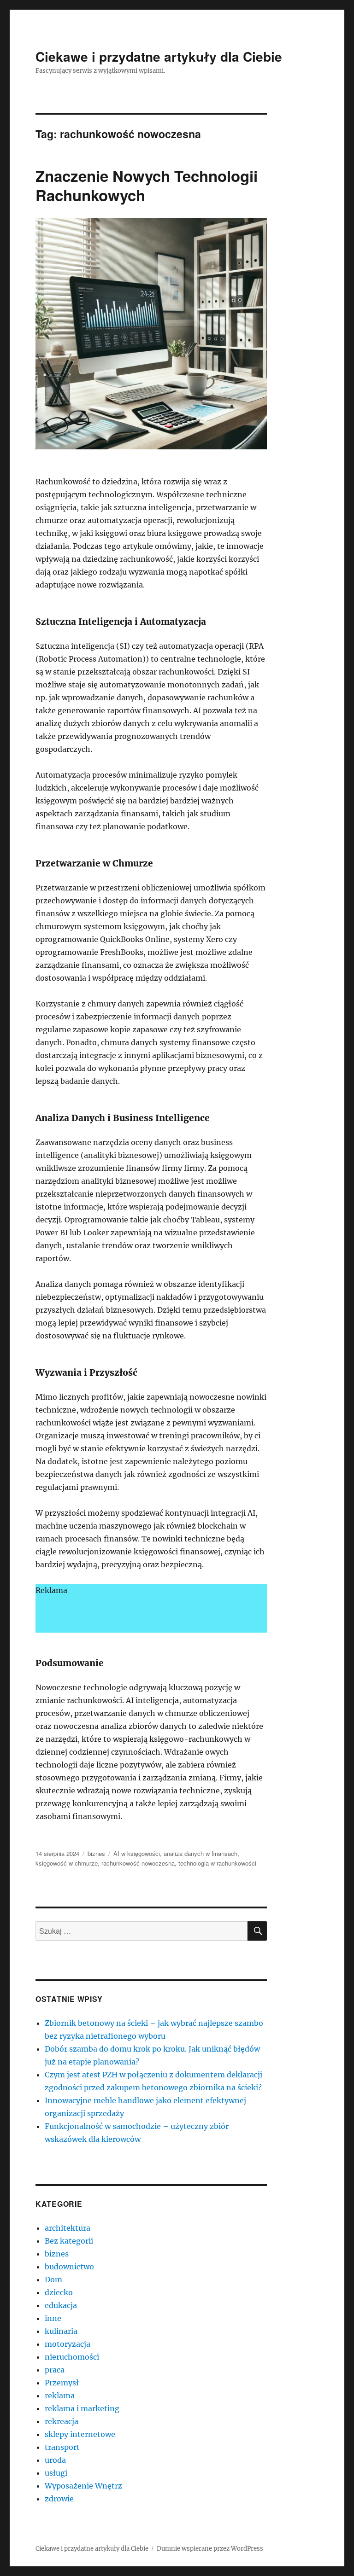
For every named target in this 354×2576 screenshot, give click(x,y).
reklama (60, 2396)
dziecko (59, 2292)
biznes (96, 1853)
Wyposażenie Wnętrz (83, 2486)
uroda (55, 2460)
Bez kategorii (69, 2241)
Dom (53, 2279)
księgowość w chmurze (67, 1863)
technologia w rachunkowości (217, 1863)
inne (53, 2318)
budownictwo (69, 2267)
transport (62, 2447)
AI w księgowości (137, 1853)
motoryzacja (68, 2344)
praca (55, 2370)
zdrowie (59, 2499)
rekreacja (62, 2421)
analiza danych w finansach (201, 1853)
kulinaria (61, 2331)
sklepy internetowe (80, 2434)
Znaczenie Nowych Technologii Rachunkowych (147, 185)
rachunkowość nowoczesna (138, 1863)
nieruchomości (72, 2357)
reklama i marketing (82, 2408)
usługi (56, 2473)
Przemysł (62, 2383)
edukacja (61, 2305)
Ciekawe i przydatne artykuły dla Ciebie (159, 56)
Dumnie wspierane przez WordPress (210, 2549)
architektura (68, 2228)
